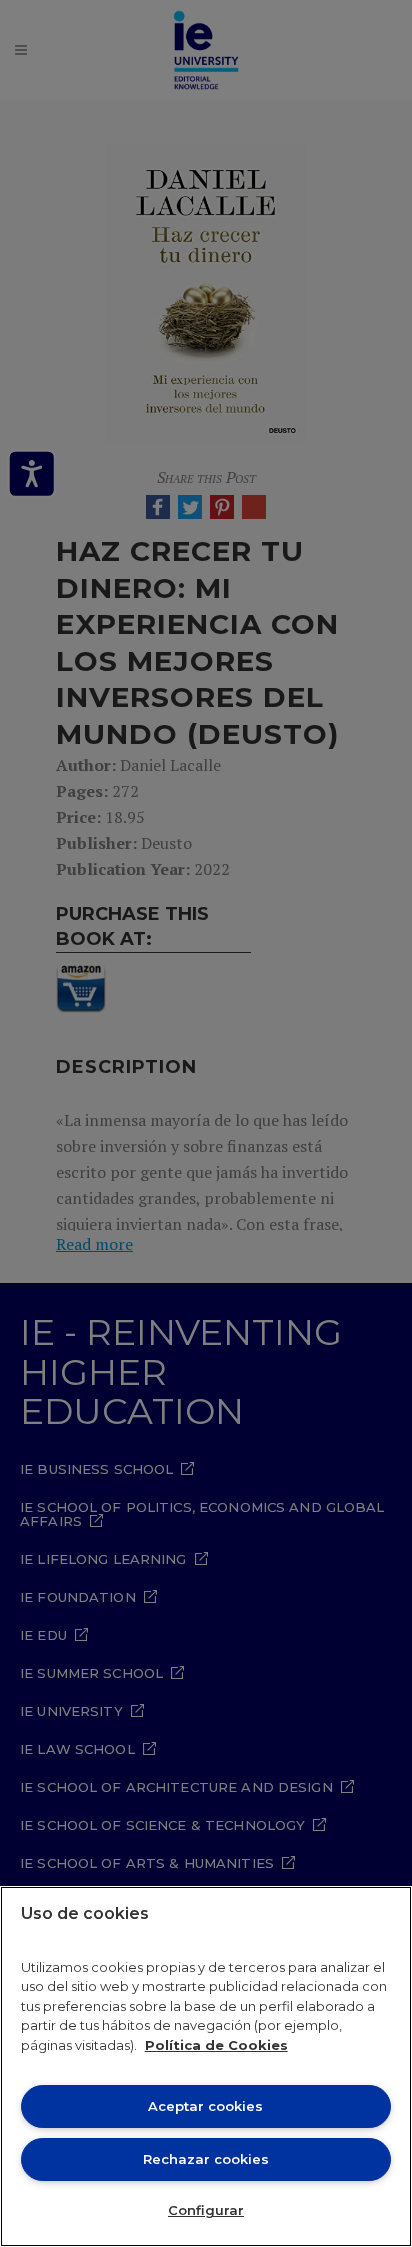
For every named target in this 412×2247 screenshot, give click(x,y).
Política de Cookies (216, 2045)
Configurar (206, 2210)
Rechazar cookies (206, 2159)
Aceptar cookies (205, 2106)
